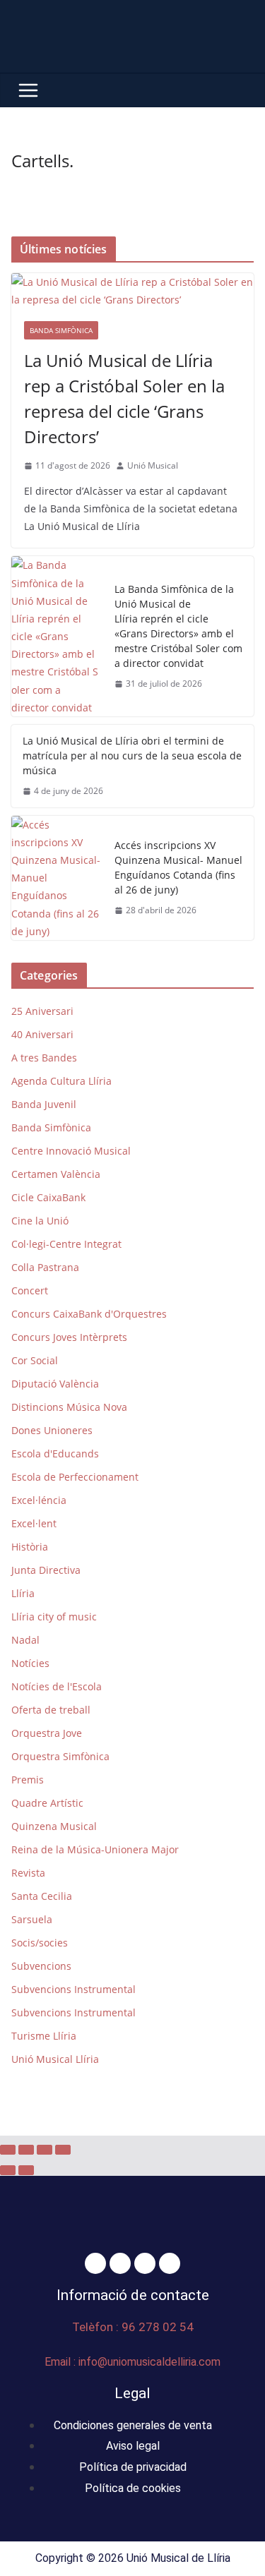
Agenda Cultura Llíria (61, 1081)
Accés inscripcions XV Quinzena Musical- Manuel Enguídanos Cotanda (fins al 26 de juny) (178, 867)
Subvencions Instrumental (73, 1989)
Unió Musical (153, 465)
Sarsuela (32, 1919)
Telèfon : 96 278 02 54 (133, 2327)
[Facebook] (95, 2263)
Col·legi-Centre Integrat (66, 1244)
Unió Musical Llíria (55, 2059)
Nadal (25, 1640)
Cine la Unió (40, 1221)
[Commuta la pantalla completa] (26, 2150)
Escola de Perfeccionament (75, 1477)
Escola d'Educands (55, 1453)
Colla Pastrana (45, 1267)
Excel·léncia (39, 1500)
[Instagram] (145, 2263)
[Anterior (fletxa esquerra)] (8, 2170)
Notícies (30, 1663)
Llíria (23, 1593)
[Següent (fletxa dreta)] (26, 2170)
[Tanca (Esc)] (63, 2150)
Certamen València (56, 1174)
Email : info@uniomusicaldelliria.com (132, 2362)
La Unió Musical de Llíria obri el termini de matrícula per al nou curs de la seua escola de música (132, 756)
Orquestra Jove (47, 1733)
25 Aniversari (42, 1011)
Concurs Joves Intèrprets (69, 1337)
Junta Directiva (46, 1570)
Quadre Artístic (47, 1803)
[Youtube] (170, 2263)
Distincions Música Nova (69, 1407)
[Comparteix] (45, 2150)
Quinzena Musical (54, 1826)
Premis (28, 1780)
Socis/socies (40, 1943)
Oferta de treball (51, 1710)
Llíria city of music (54, 1617)
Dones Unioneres (52, 1430)
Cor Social (35, 1360)
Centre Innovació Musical (71, 1151)
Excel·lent (34, 1523)
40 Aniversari (42, 1034)
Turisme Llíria (44, 2036)
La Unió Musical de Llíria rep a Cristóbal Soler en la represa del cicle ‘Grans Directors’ (124, 398)
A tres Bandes (44, 1058)
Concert (30, 1290)
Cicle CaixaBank (48, 1197)
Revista (28, 1873)
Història (30, 1547)
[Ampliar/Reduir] (8, 2150)
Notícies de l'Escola (57, 1686)
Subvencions (41, 1966)
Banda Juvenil (44, 1104)
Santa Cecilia (42, 1896)
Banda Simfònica (61, 330)
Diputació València (55, 1384)
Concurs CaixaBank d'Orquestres (89, 1314)
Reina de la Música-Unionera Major (95, 1849)
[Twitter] (120, 2263)
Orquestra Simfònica (60, 1756)
